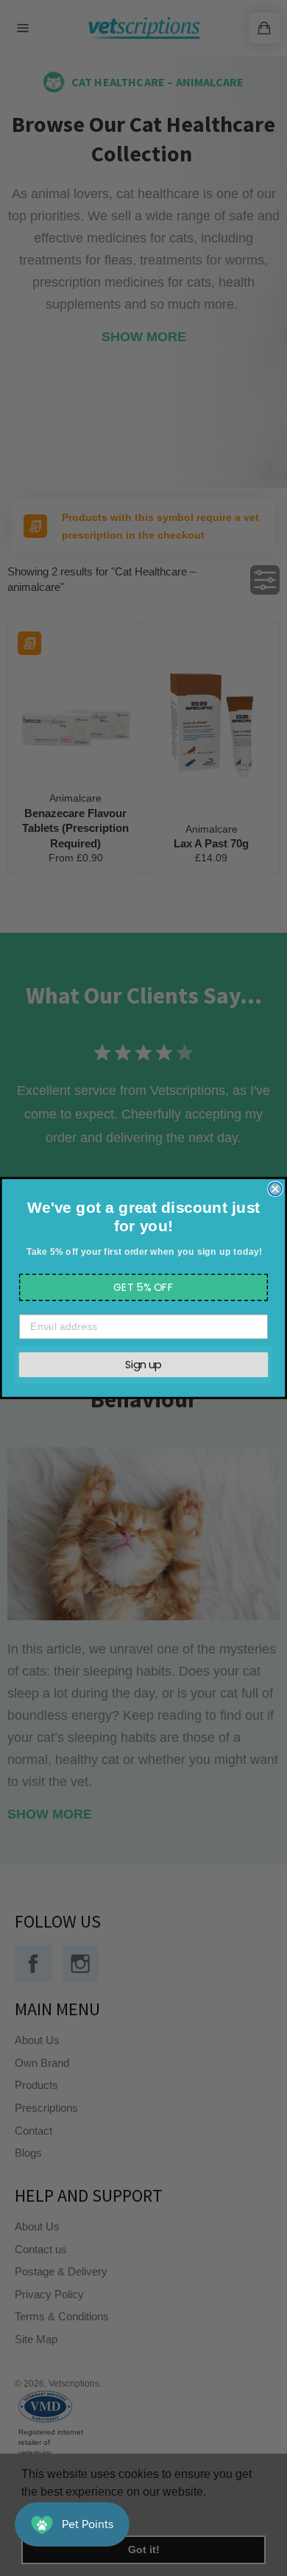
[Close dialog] (275, 1189)
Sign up (143, 1364)
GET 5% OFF (144, 1287)
